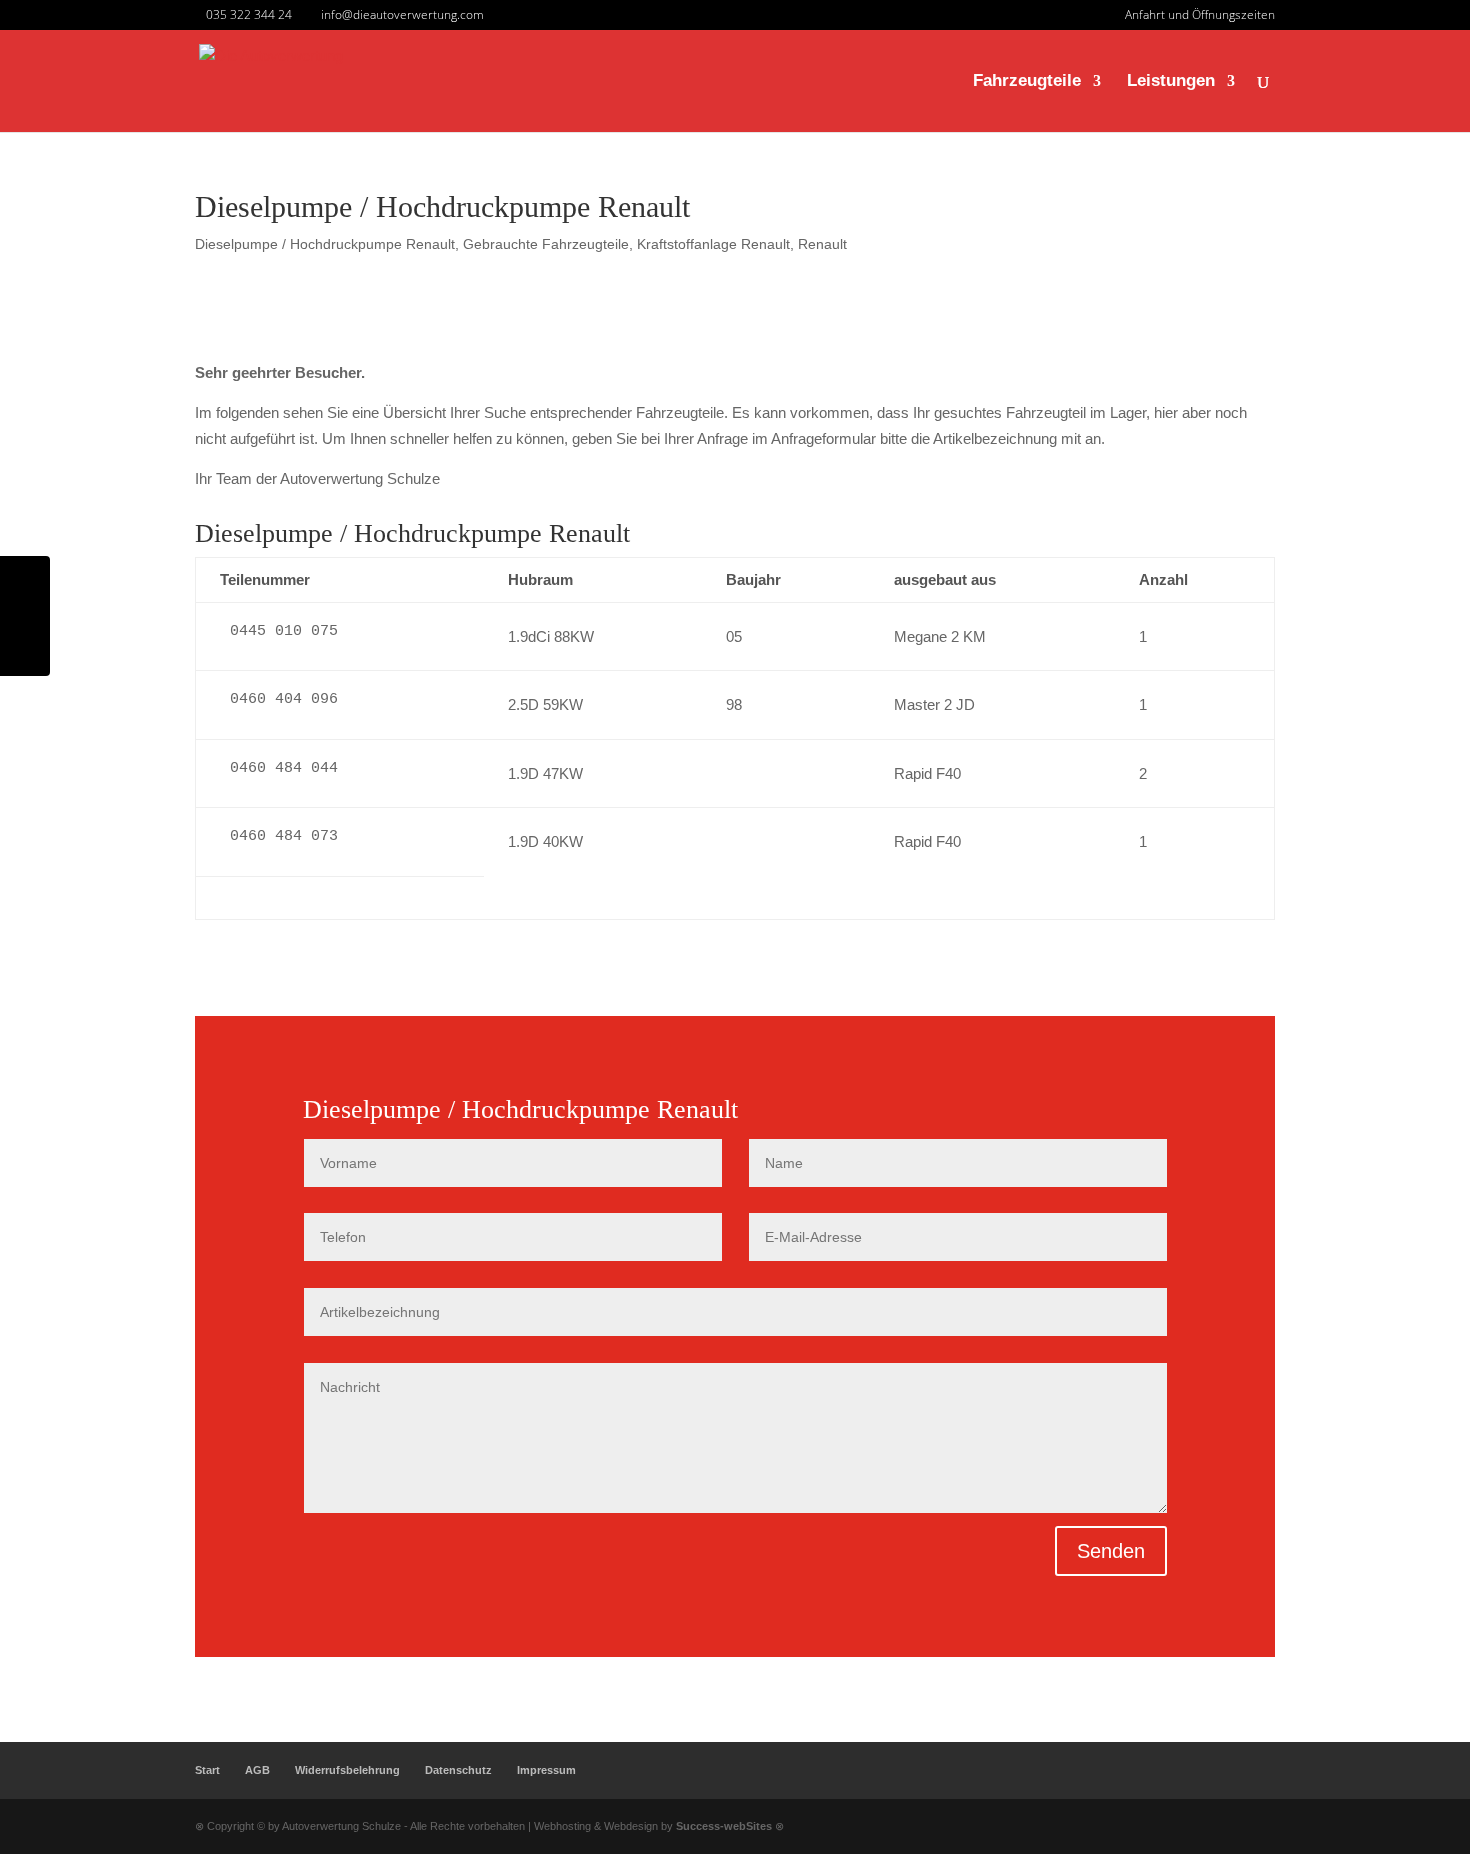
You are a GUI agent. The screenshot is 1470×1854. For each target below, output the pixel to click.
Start (207, 1770)
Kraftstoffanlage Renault (713, 244)
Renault (822, 244)
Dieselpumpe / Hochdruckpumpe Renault (325, 244)
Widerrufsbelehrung (347, 1770)
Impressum (546, 1770)
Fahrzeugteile (1027, 82)
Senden (1111, 1551)
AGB (257, 1770)
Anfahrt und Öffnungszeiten (1200, 16)
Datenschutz (458, 1770)
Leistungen (1171, 82)
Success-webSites (724, 1826)
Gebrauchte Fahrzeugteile (546, 244)
